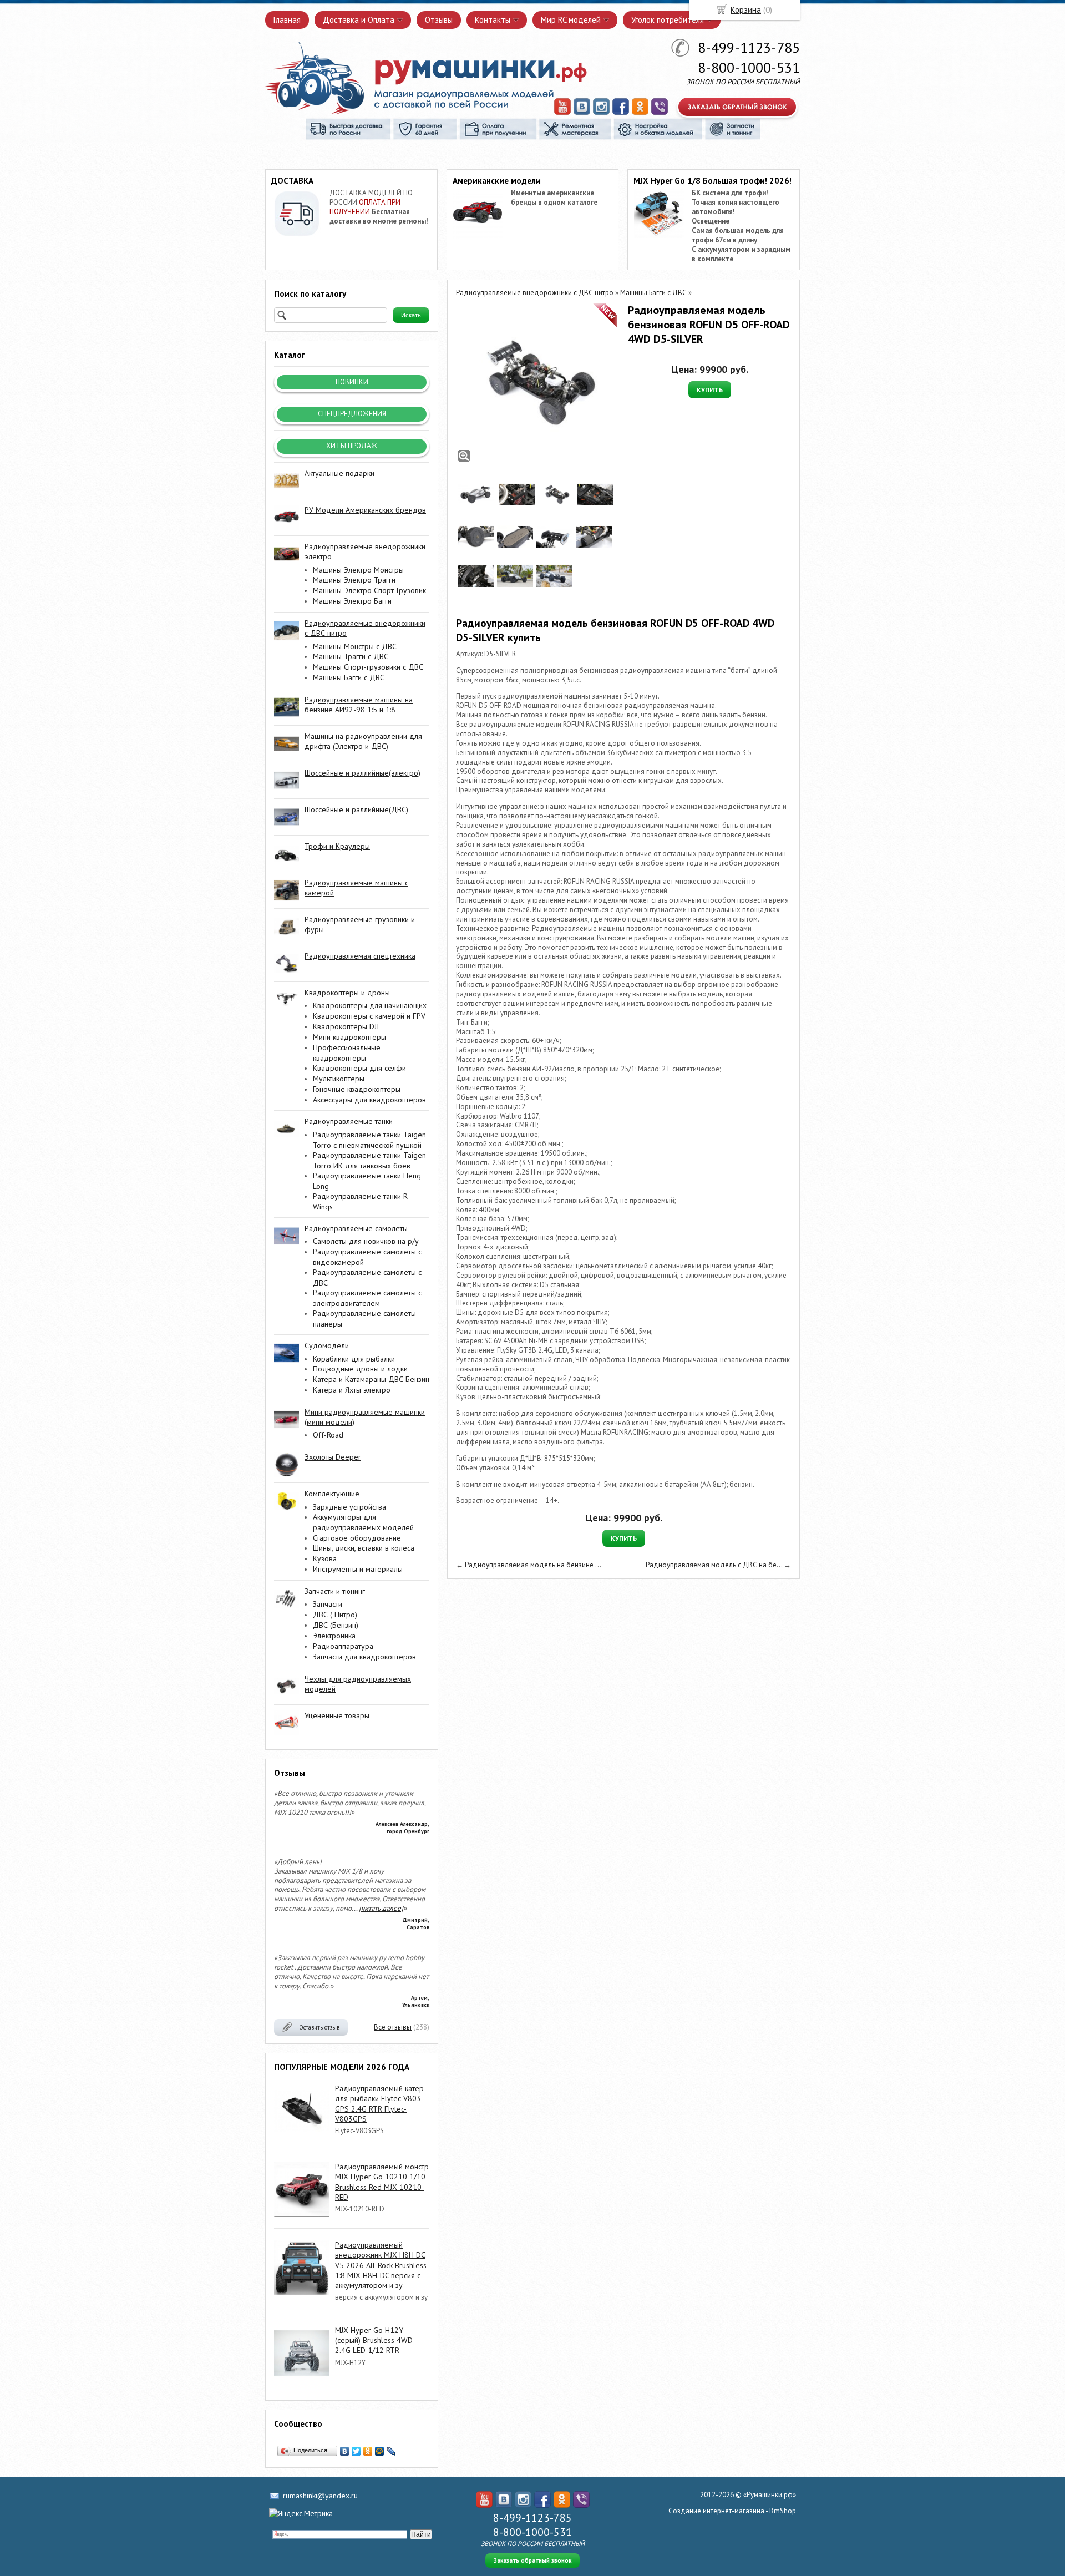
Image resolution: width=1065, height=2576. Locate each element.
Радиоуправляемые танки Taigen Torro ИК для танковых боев (369, 1160)
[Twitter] (356, 2451)
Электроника (334, 1636)
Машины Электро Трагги (354, 580)
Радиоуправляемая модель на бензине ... (533, 1565)
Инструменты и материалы (358, 1569)
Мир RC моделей (571, 20)
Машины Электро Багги (352, 601)
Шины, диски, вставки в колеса (364, 1548)
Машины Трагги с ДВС (351, 656)
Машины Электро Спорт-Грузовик (369, 590)
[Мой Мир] (380, 2451)
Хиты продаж (352, 446)
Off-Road (328, 1435)
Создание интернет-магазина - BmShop (732, 2511)
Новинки (352, 382)
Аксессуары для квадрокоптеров (369, 1100)
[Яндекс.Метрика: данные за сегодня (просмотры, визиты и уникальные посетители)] (301, 2513)
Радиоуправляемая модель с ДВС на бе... (714, 1565)
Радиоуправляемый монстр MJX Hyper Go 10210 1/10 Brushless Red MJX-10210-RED (382, 2182)
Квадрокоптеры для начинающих (370, 1005)
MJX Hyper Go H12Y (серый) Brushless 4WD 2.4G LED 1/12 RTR (374, 2340)
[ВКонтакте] (345, 2451)
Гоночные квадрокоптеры (357, 1089)
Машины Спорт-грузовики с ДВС (368, 667)
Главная (287, 20)
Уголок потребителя (668, 20)
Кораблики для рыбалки (354, 1359)
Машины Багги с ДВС (349, 677)
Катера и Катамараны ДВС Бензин (371, 1379)
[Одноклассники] (368, 2451)
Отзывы (439, 20)
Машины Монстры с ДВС (355, 646)
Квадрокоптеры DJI (346, 1026)
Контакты (493, 20)
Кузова (325, 1558)
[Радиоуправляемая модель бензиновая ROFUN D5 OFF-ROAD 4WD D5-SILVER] (536, 383)
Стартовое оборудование (357, 1538)
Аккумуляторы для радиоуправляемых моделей (363, 1522)
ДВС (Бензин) (336, 1625)
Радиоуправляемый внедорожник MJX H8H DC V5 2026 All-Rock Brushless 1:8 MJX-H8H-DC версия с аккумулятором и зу (381, 2265)
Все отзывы (393, 2027)
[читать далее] (381, 1908)
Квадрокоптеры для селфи (359, 1068)
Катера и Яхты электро (352, 1390)
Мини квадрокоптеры (349, 1037)
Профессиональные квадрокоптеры (347, 1053)
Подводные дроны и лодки (360, 1369)
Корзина (746, 10)
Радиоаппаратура (343, 1646)
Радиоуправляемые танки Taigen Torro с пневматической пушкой (369, 1140)
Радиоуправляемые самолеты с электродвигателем (367, 1298)
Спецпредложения (352, 414)
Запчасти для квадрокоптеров (364, 1657)
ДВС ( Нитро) (335, 1615)
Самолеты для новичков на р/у (366, 1241)
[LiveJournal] (391, 2451)
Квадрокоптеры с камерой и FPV (369, 1016)
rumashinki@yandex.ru (320, 2496)
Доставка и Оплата (359, 20)
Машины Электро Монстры (358, 570)
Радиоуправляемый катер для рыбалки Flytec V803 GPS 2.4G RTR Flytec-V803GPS (379, 2104)
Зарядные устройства (349, 1507)
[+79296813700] (660, 113)
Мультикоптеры (339, 1079)
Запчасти (328, 1604)
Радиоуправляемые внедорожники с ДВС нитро (535, 293)
